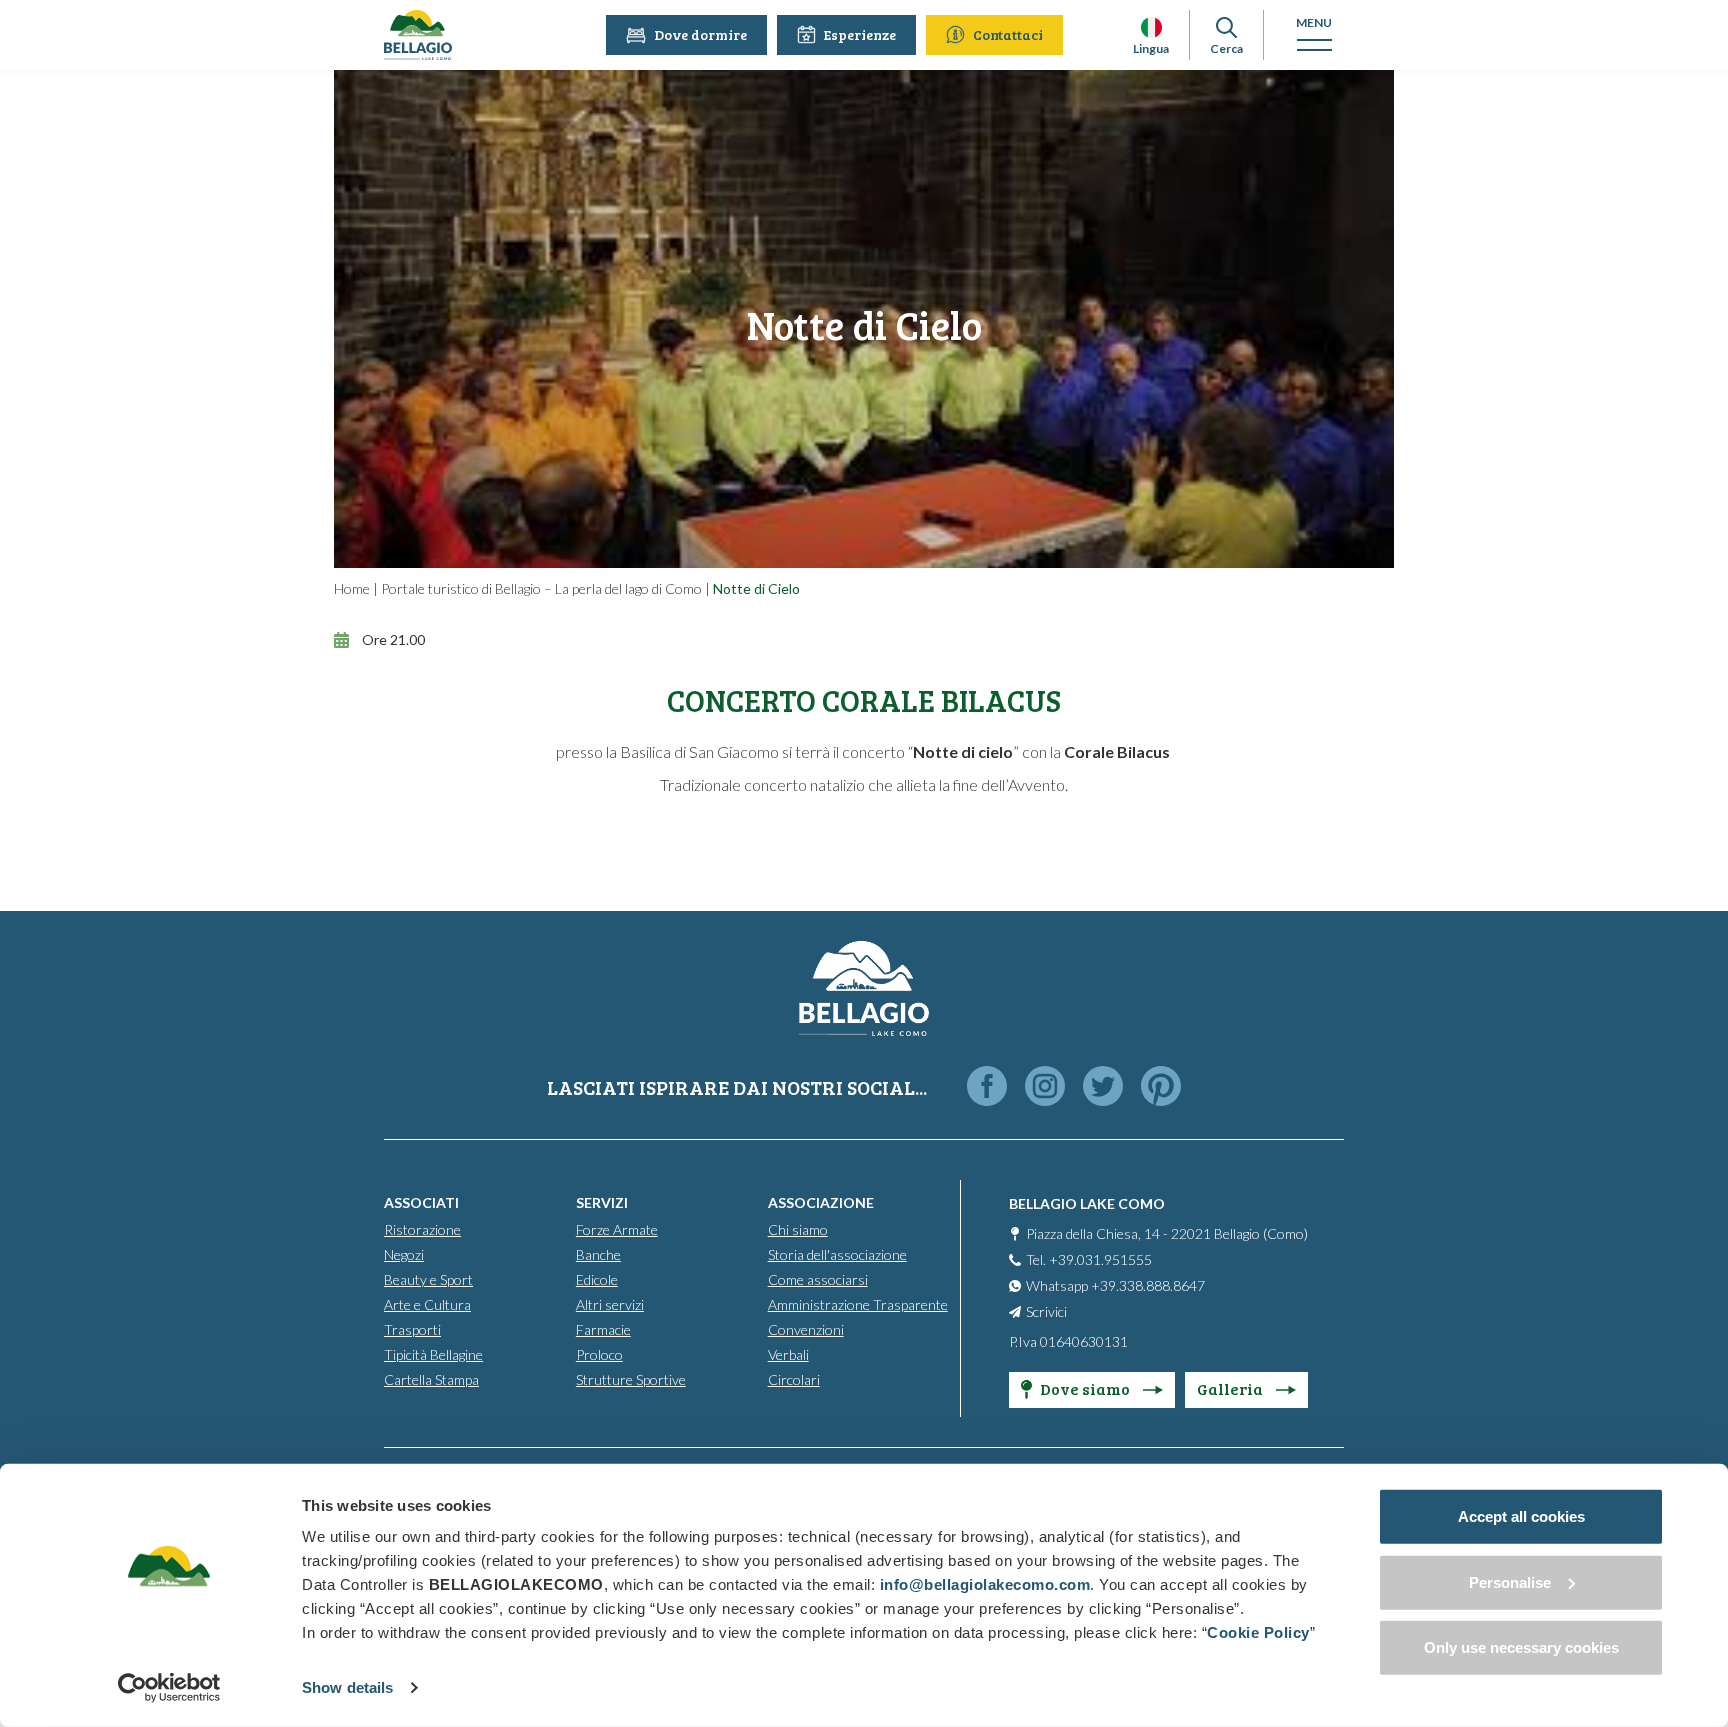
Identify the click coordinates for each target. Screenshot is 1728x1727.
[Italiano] (1151, 27)
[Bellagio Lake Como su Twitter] (1103, 1087)
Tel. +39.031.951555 (1089, 1259)
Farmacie (603, 1329)
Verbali (788, 1354)
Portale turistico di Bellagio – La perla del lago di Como (541, 588)
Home (352, 588)
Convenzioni (806, 1329)
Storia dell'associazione (837, 1254)
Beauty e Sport (428, 1279)
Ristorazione (422, 1229)
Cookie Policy (1258, 1632)
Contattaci (1008, 34)
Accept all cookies (1521, 1516)
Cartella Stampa (431, 1379)
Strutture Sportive (631, 1379)
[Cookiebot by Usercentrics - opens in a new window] (169, 1688)
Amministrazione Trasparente (858, 1304)
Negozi (404, 1254)
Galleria (1231, 1388)
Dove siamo (1086, 1388)
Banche (598, 1254)
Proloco (599, 1354)
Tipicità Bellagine (433, 1354)
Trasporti (412, 1329)
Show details (347, 1687)
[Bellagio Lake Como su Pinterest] (1161, 1087)
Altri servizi (610, 1304)
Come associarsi (818, 1279)
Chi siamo (798, 1229)
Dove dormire (700, 34)
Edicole (597, 1279)
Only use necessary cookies (1521, 1647)
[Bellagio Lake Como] (418, 35)
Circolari (794, 1379)
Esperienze (860, 34)
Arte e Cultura (427, 1304)
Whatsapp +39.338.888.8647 (1115, 1285)
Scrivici (1046, 1311)
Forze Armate (617, 1229)
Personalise (1510, 1581)
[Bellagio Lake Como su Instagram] (1045, 1087)
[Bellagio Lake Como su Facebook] (987, 1087)
